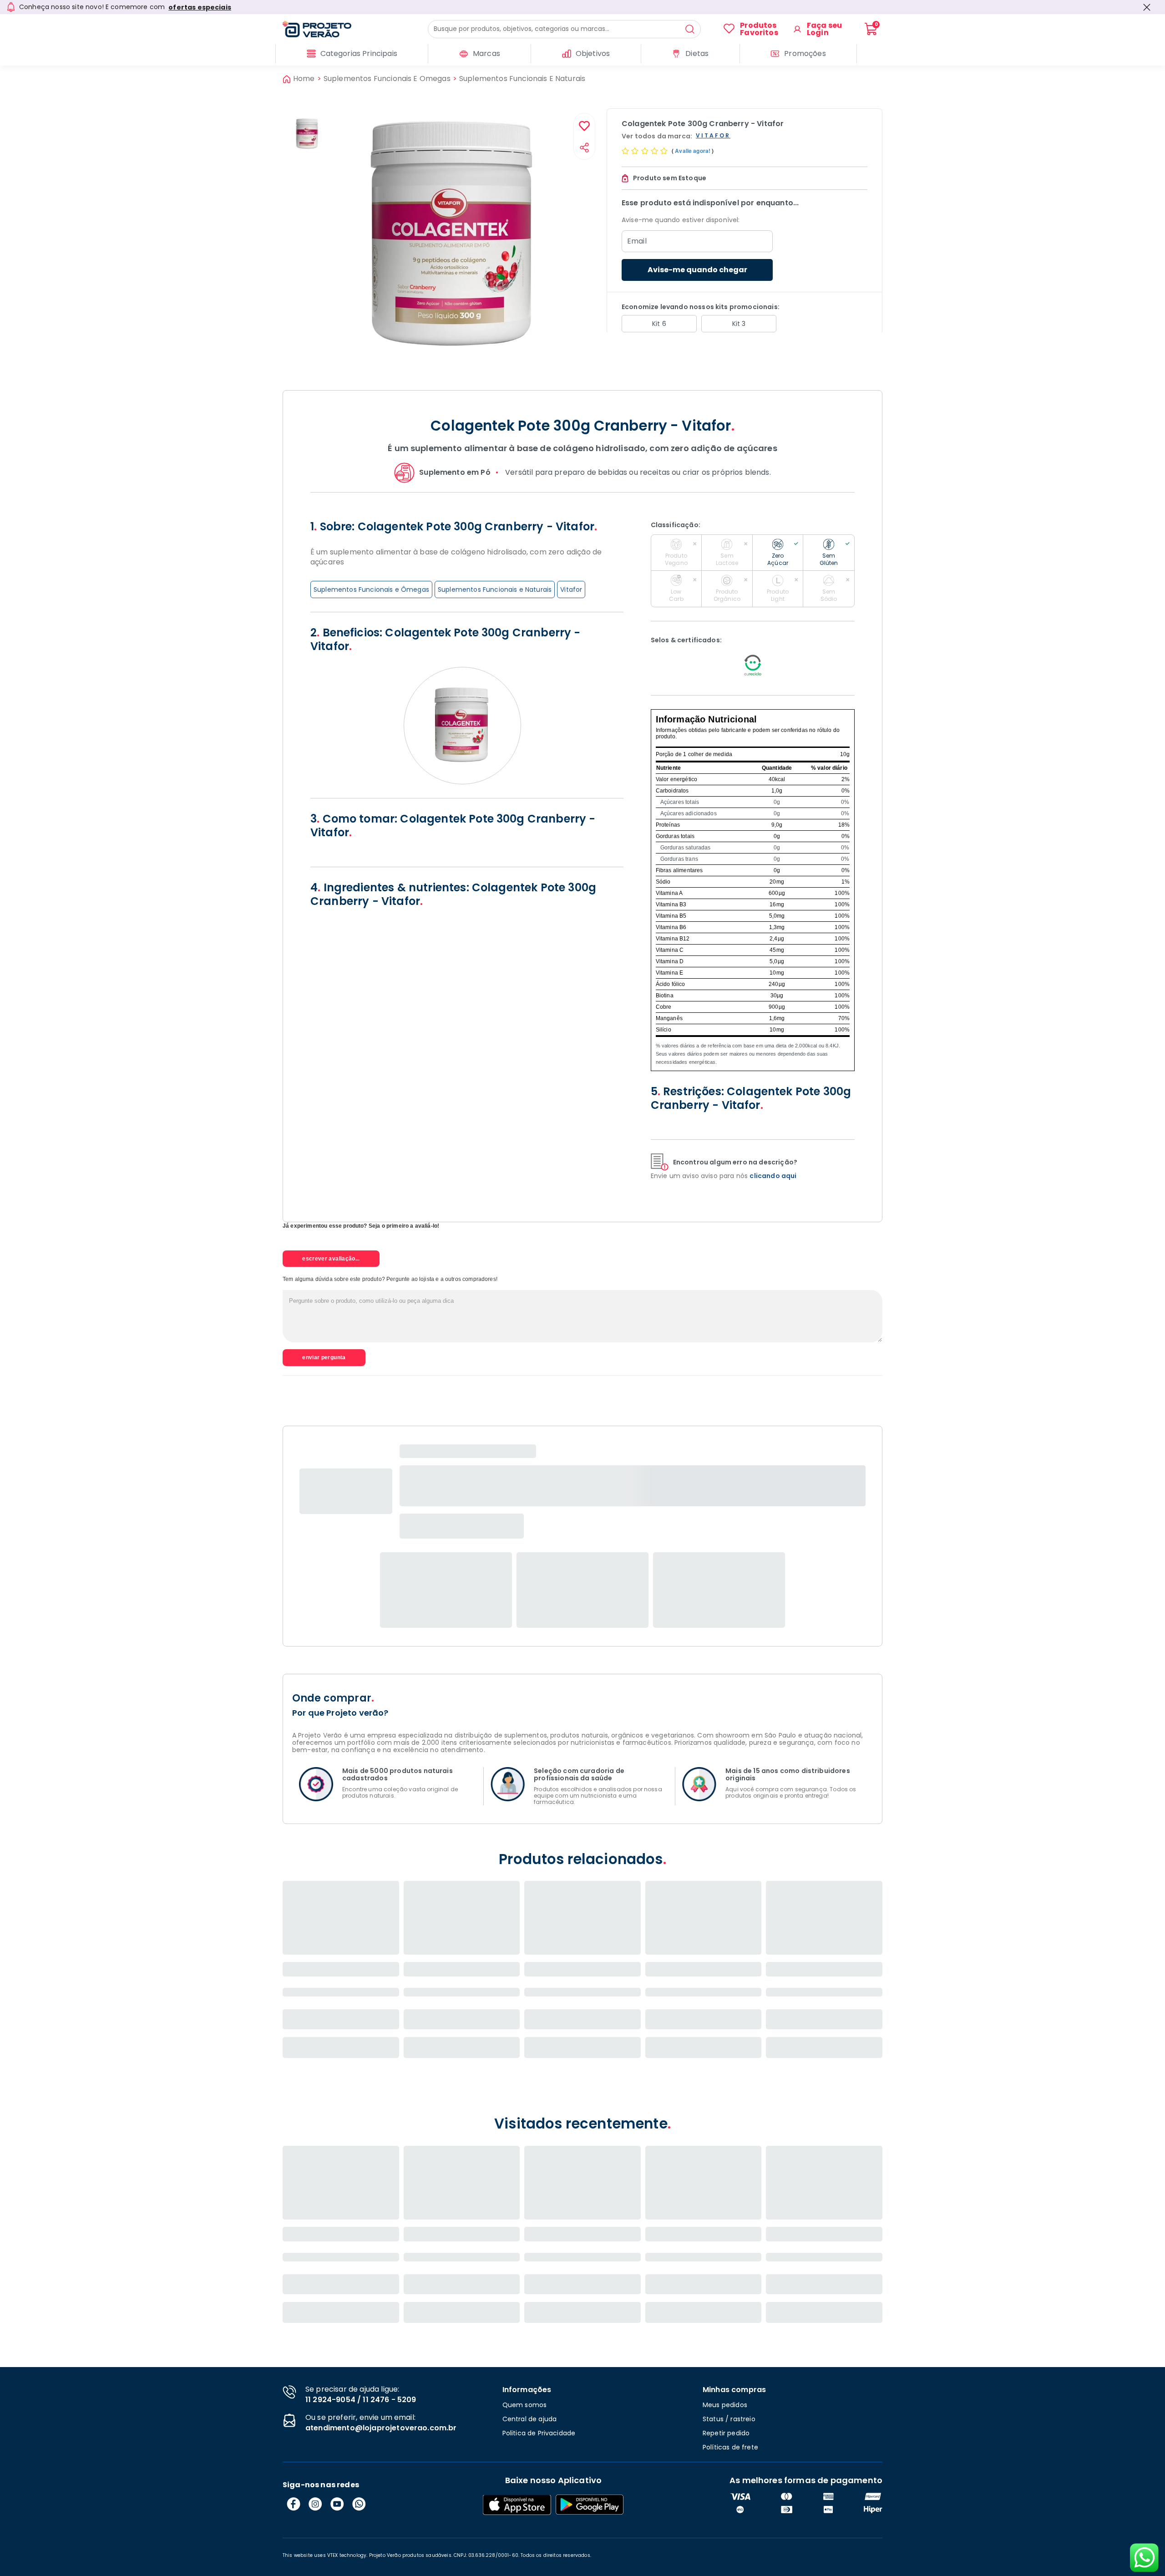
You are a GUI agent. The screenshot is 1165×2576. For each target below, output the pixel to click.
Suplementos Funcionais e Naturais (495, 589)
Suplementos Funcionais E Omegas (387, 79)
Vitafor (571, 589)
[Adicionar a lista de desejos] (584, 127)
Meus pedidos (725, 2405)
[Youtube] (337, 2504)
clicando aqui (773, 1176)
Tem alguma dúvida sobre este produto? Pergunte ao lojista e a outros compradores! (390, 1279)
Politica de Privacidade (539, 2433)
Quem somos (525, 2405)
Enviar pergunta (324, 1357)
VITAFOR (713, 136)
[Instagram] (315, 2504)
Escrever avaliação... (331, 1259)
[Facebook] (294, 2504)
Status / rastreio (729, 2419)
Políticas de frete (730, 2447)
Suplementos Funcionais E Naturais (522, 79)
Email (637, 241)
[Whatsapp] (359, 2504)
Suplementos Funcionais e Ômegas (371, 589)
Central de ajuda (530, 2419)
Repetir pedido (726, 2433)
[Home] (355, 29)
